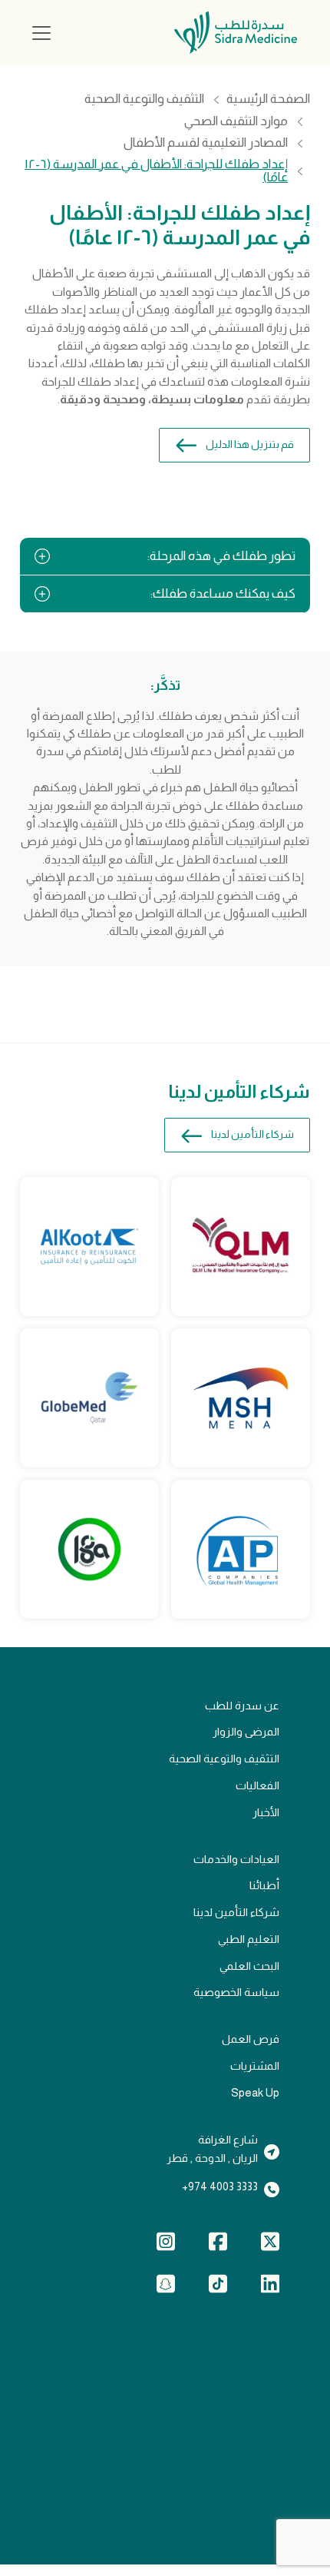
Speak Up (255, 2093)
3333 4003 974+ (220, 2186)
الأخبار (266, 1812)
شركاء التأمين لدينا (252, 1134)
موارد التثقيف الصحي (236, 122)
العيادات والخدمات (236, 1859)
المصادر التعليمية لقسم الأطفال (206, 143)
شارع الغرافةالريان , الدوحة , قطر (212, 2149)
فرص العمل (251, 2039)
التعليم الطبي (249, 1939)
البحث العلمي (249, 1966)
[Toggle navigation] (41, 33)
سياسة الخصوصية (236, 1992)
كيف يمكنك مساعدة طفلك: (223, 593)
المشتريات (255, 2066)
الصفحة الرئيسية (268, 99)
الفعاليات (257, 1785)
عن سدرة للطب (242, 1706)
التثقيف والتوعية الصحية (144, 99)
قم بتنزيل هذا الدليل (250, 444)
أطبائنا (264, 1885)
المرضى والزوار (246, 1732)
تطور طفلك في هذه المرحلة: (221, 556)
